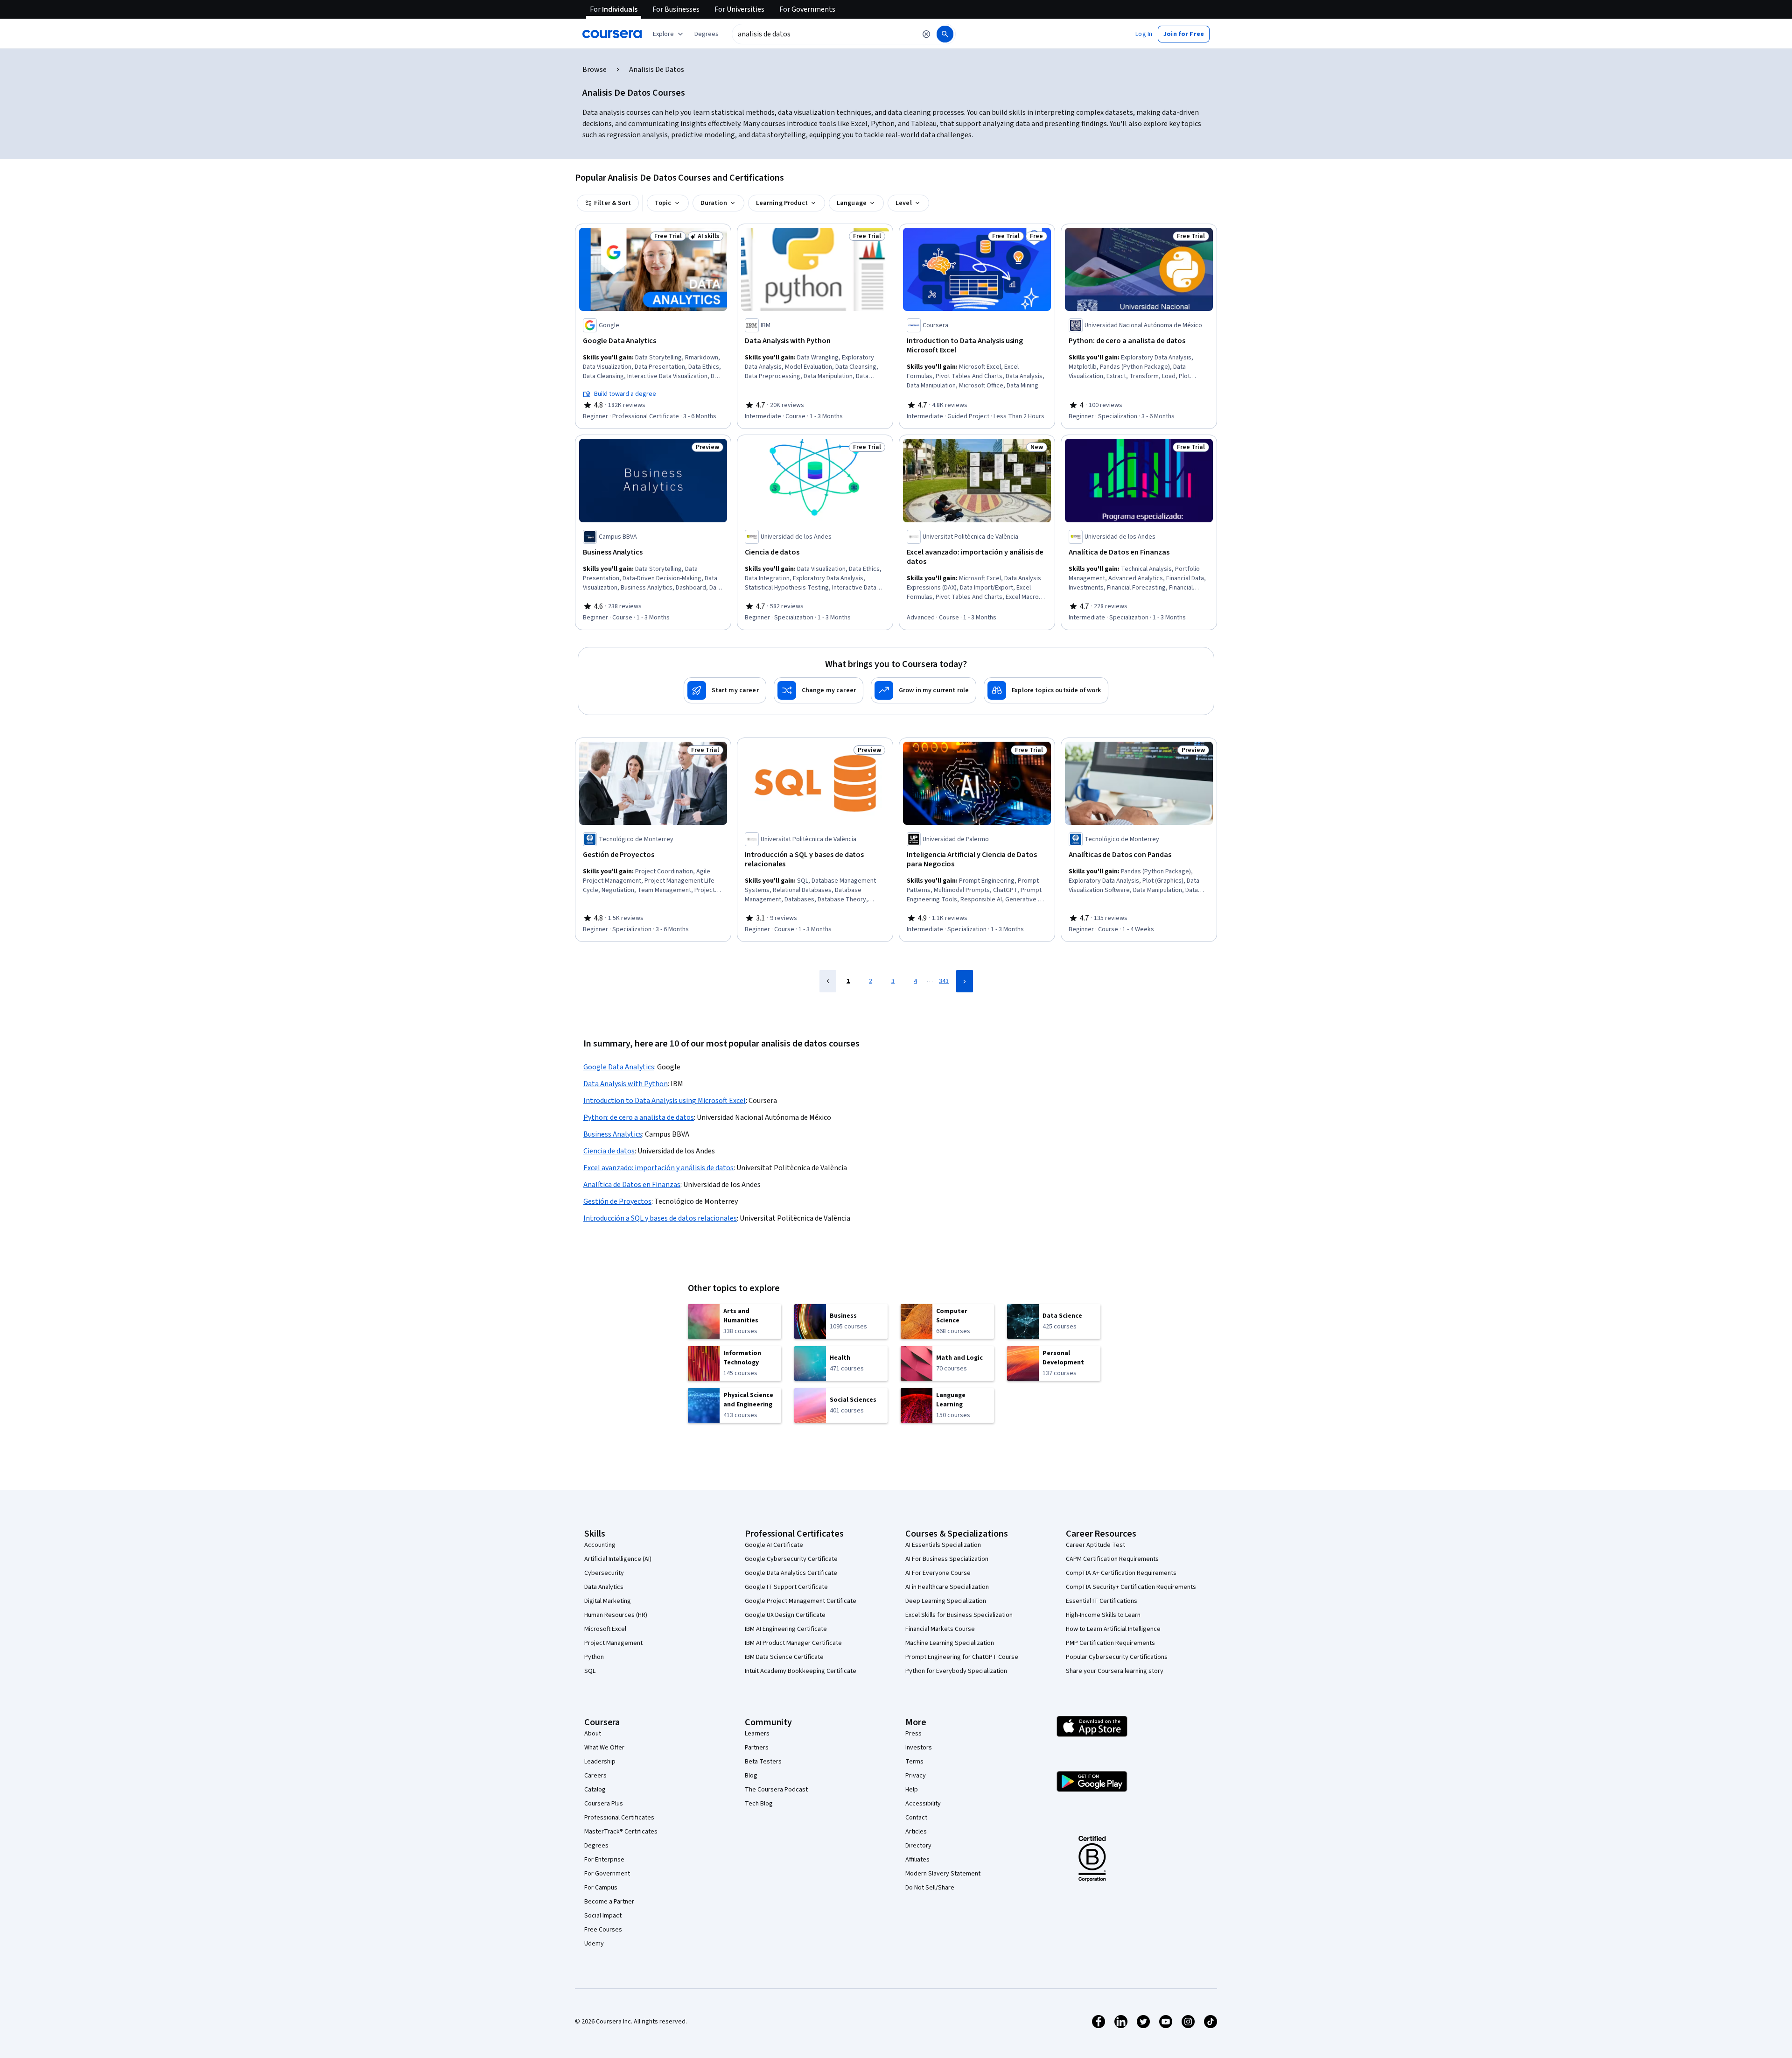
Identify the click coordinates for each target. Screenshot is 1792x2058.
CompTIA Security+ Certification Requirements (1131, 1587)
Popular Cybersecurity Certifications (1117, 1657)
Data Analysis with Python (626, 1084)
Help (912, 1790)
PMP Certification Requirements (1110, 1643)
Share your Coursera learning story (1115, 1671)
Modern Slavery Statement (943, 1874)
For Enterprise (604, 1860)
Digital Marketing (608, 1601)
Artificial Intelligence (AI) (618, 1559)
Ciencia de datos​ (609, 1151)
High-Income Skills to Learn (1103, 1615)
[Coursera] (612, 34)
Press (913, 1734)
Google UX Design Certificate (785, 1615)
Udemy (594, 1944)
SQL (590, 1671)
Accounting (600, 1545)
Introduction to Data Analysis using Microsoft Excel (665, 1101)
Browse (595, 70)
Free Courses (603, 1930)
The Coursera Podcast (776, 1790)
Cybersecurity (604, 1573)
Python (594, 1657)
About (593, 1734)
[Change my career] (819, 690)
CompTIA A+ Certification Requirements (1121, 1573)
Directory (918, 1846)
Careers (595, 1776)
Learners (757, 1734)
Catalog (595, 1790)
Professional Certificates (619, 1818)
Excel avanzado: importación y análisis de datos (658, 1168)
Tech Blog (759, 1804)
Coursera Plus (604, 1804)
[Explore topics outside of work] (1046, 690)
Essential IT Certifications (1102, 1601)
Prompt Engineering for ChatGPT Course (962, 1657)
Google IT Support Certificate (786, 1587)
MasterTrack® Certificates (621, 1832)
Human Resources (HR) (616, 1615)
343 (944, 981)
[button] (707, 34)
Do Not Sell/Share (930, 1888)
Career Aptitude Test (1095, 1545)
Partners (757, 1748)
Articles (916, 1832)
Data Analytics (604, 1587)
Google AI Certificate (774, 1545)
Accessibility (923, 1804)
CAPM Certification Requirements (1112, 1559)
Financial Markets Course (940, 1629)
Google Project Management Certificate (801, 1601)
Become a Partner (609, 1902)
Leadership (600, 1762)
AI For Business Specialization (947, 1559)
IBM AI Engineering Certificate (786, 1629)
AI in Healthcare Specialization (947, 1587)
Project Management (613, 1643)
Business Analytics (613, 1134)
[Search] (945, 34)
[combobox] (824, 34)
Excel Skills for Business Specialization (959, 1615)
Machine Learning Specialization (950, 1643)
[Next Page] (965, 981)
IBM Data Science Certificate (784, 1657)
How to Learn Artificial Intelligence (1113, 1629)
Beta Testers (763, 1762)
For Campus (601, 1888)
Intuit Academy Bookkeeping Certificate (801, 1671)
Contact (916, 1818)
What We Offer (604, 1748)
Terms (914, 1762)
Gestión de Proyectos (617, 1201)
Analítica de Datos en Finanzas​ (632, 1185)
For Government (607, 1874)
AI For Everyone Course (938, 1573)
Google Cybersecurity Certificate (791, 1559)
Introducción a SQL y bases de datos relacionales (660, 1218)
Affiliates (917, 1860)
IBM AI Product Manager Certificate (793, 1643)
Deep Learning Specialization (946, 1601)
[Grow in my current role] (924, 690)
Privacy (916, 1776)
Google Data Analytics (619, 1067)
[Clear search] (926, 34)
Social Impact (603, 1916)
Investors (919, 1748)
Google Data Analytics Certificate (791, 1573)
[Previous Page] (828, 981)
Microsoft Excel (605, 1629)
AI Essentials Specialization (943, 1545)
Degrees (596, 1846)
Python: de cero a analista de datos (639, 1117)
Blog (751, 1776)
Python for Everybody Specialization (956, 1671)
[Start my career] (725, 690)
